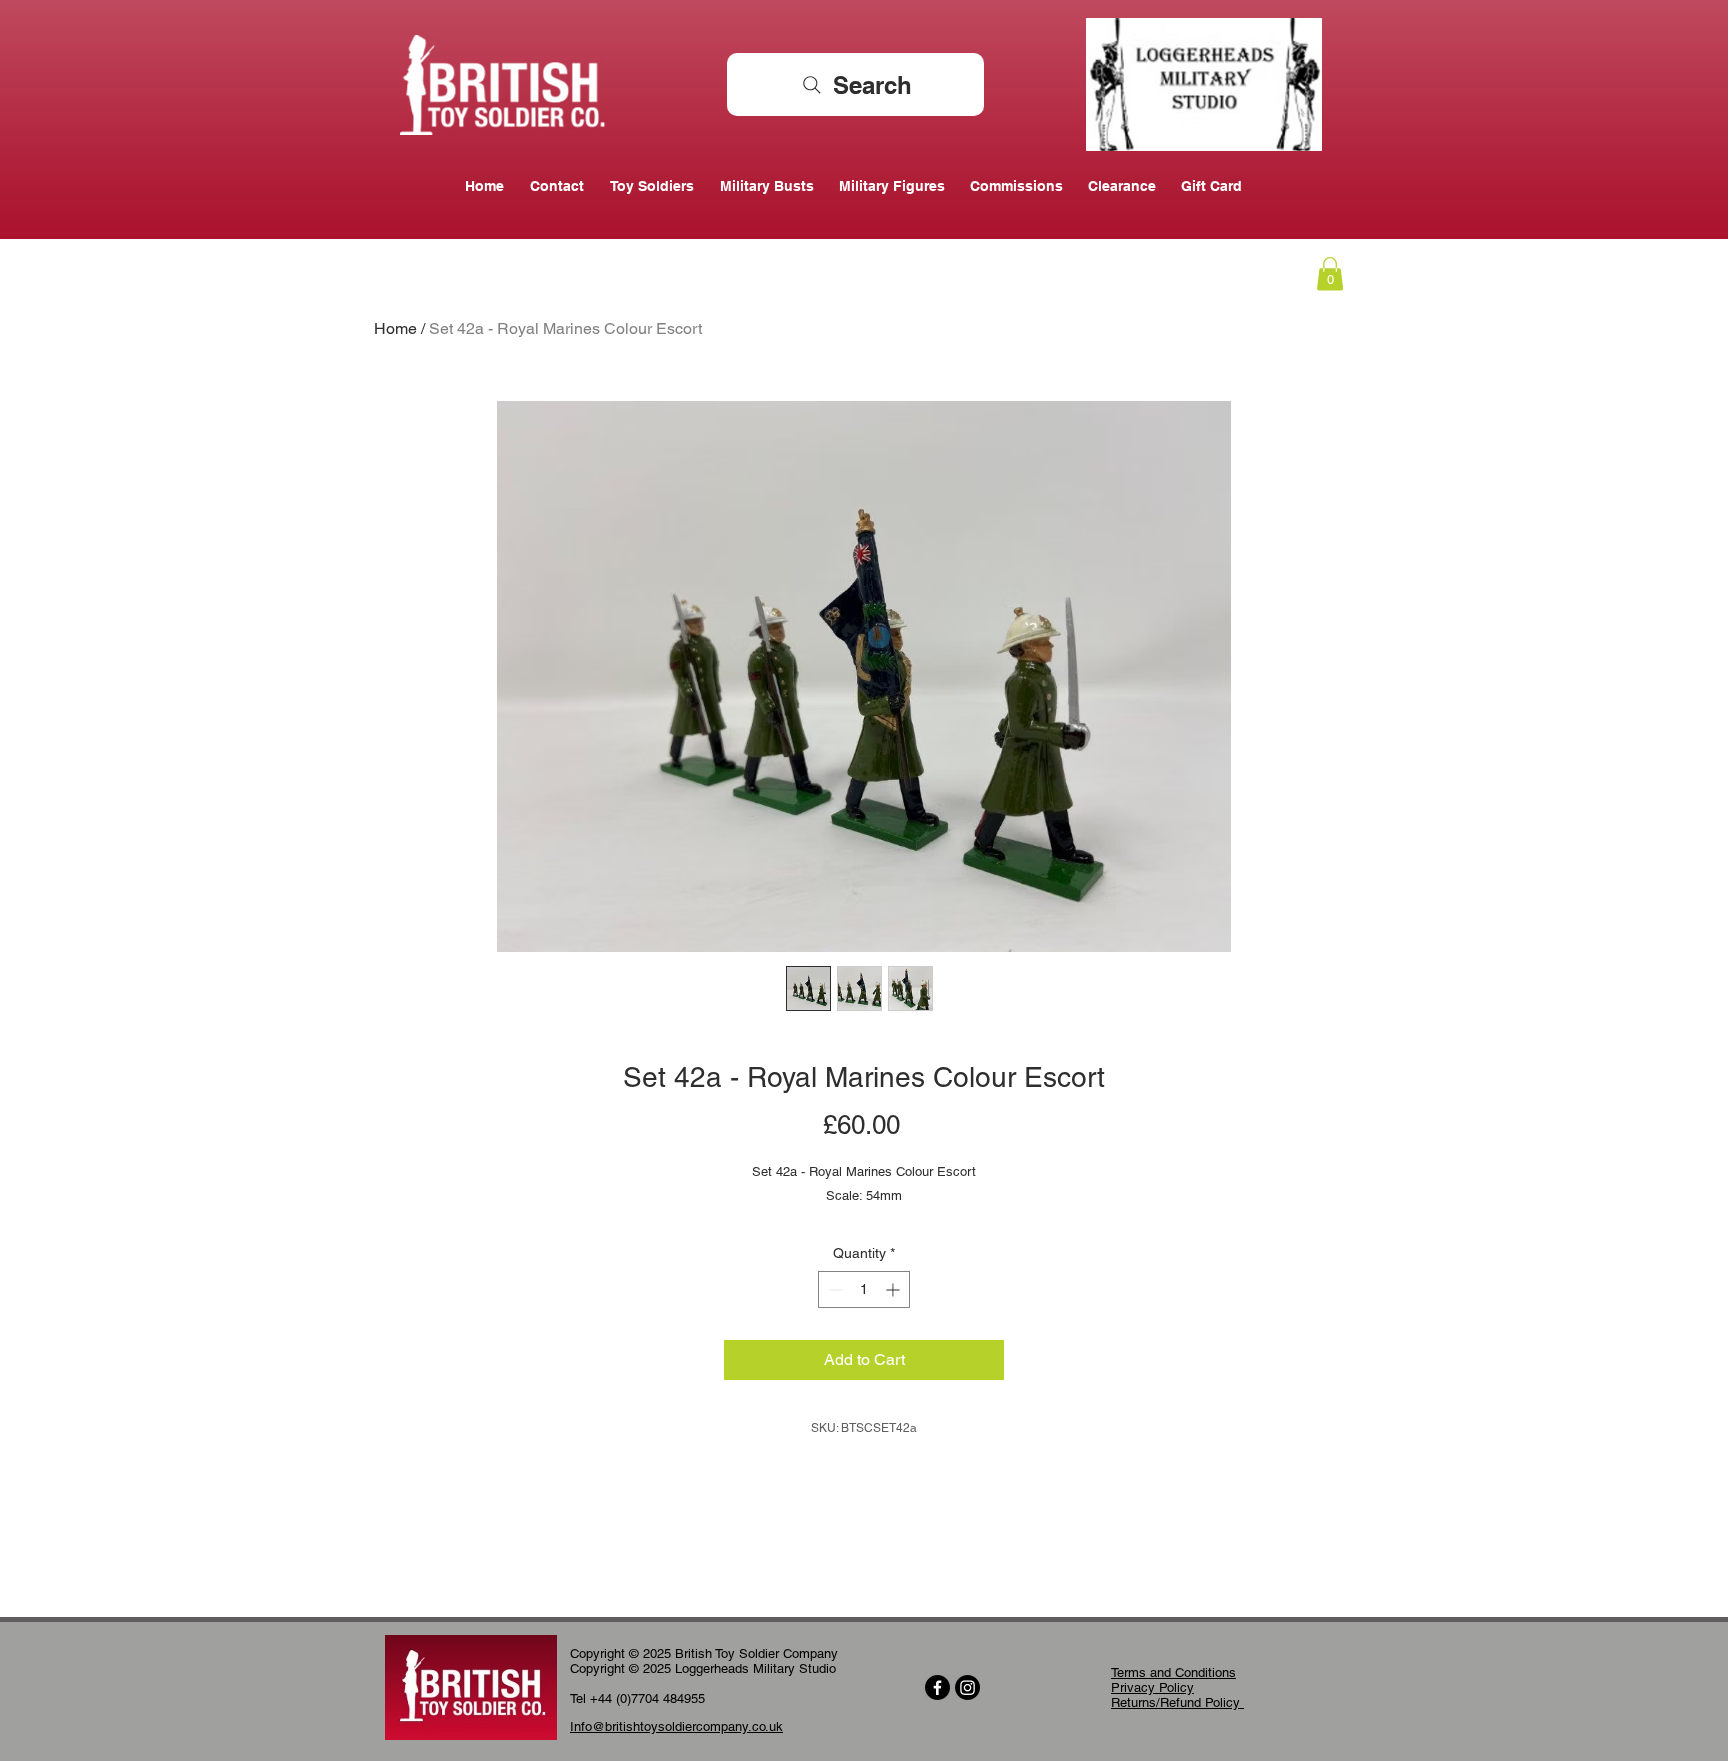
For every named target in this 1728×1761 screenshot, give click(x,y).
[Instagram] (967, 1687)
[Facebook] (937, 1687)
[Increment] (894, 1289)
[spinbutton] (864, 1289)
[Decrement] (833, 1289)
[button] (1330, 273)
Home (395, 328)
